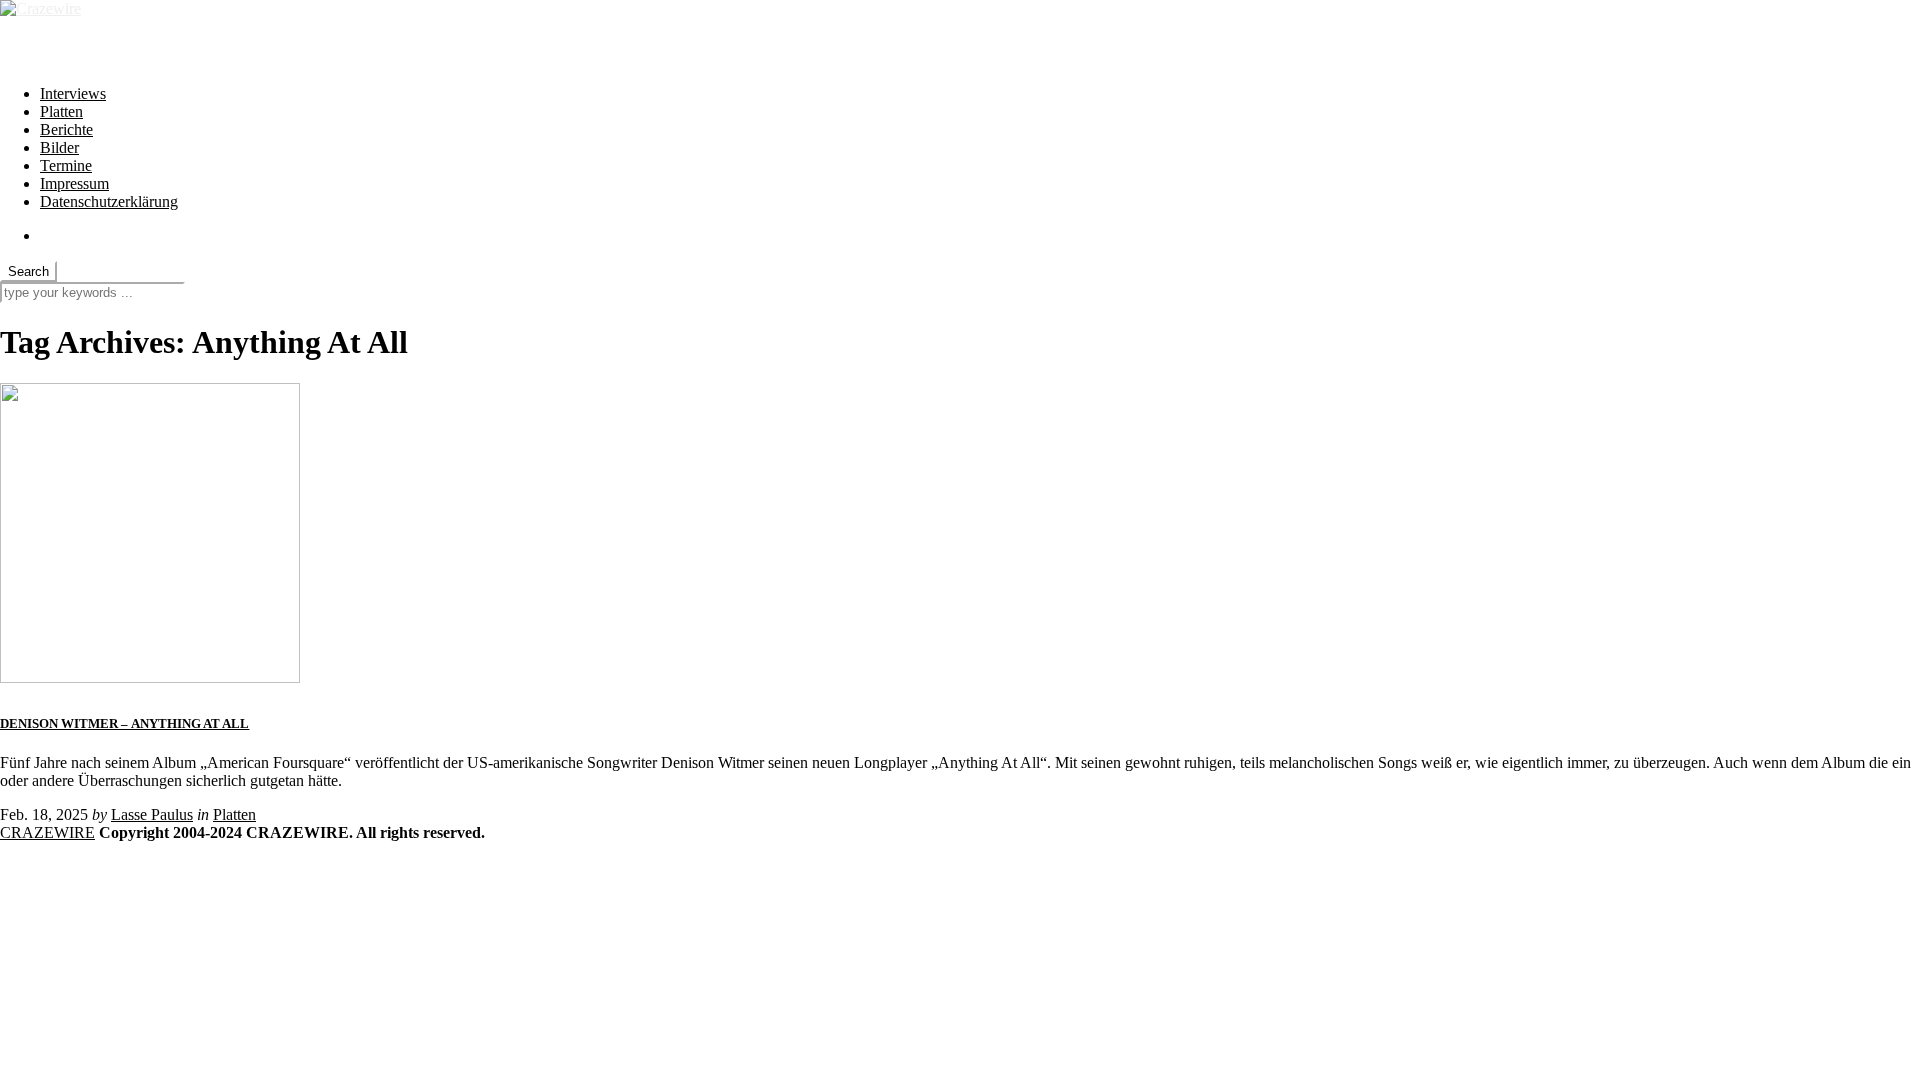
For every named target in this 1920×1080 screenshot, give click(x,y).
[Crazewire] (40, 8)
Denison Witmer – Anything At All (124, 723)
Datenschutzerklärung (109, 201)
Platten (61, 111)
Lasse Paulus (152, 814)
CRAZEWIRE (47, 832)
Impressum (74, 183)
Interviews (73, 93)
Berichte (66, 129)
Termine (66, 165)
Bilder (59, 147)
